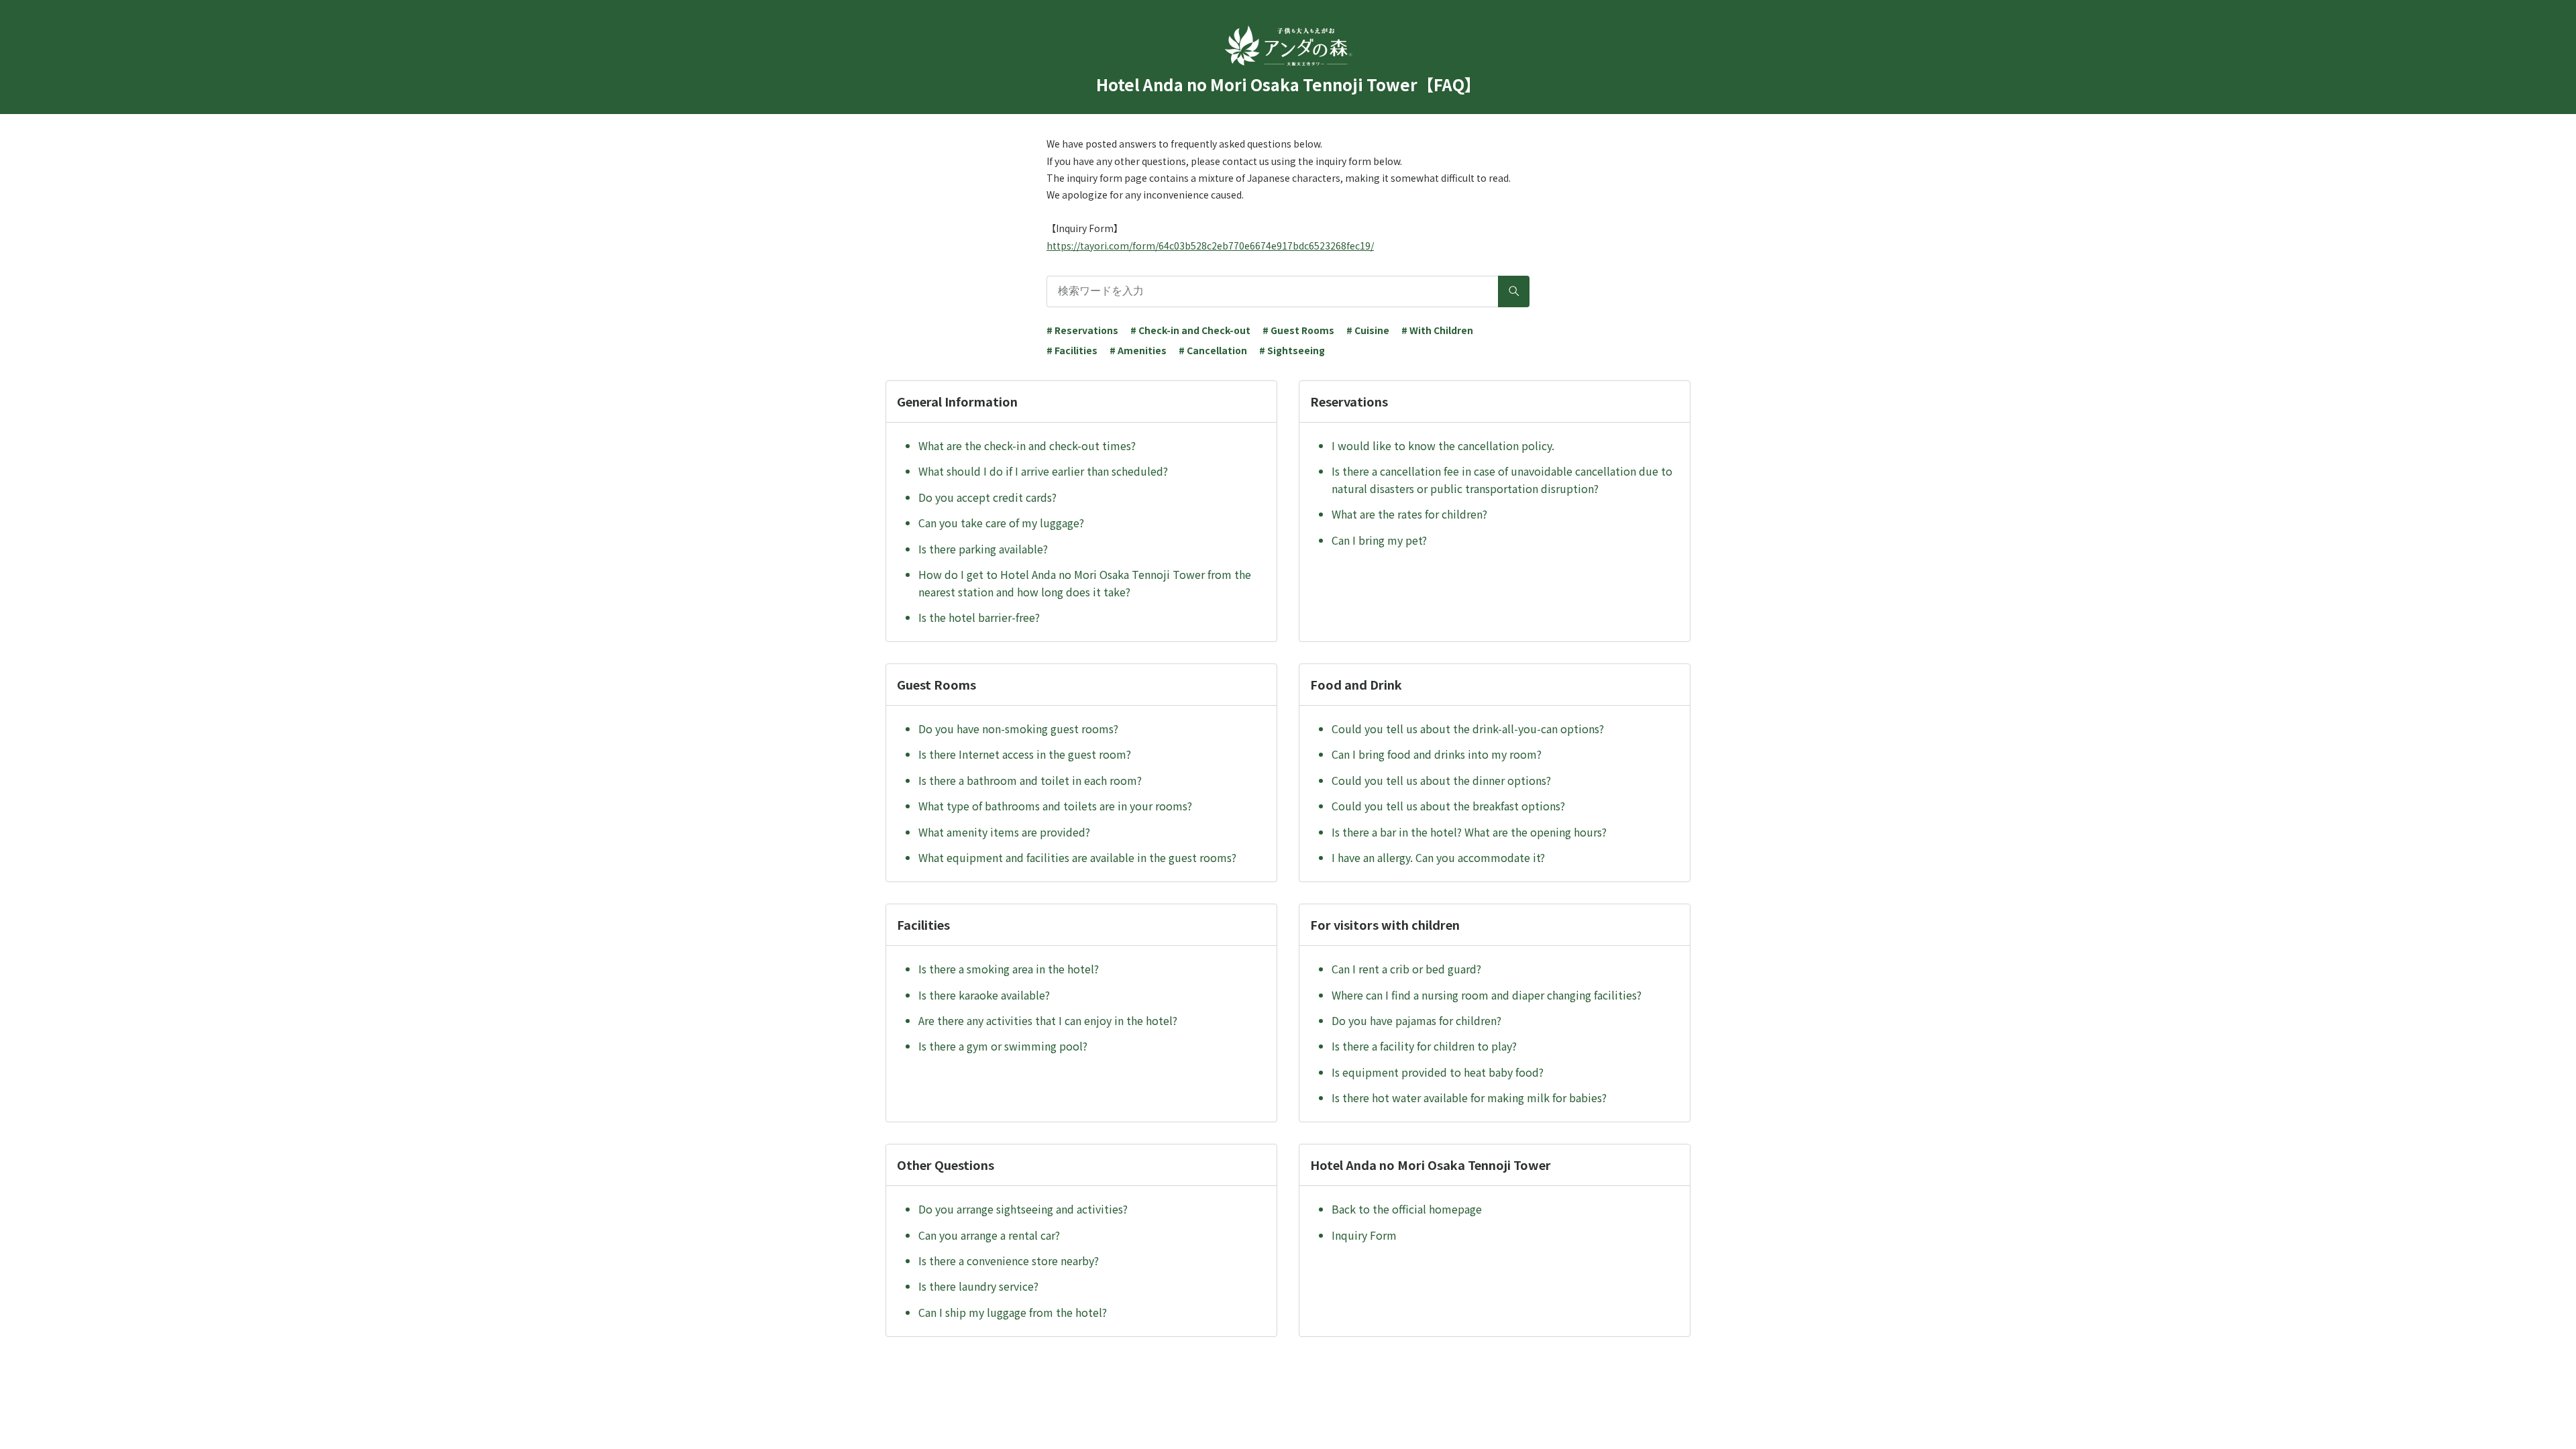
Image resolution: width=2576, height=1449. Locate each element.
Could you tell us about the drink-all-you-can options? (1468, 729)
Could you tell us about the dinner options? (1441, 780)
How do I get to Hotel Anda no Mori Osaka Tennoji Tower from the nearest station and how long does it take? (1085, 583)
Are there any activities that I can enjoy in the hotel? (1048, 1020)
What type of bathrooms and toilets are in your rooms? (1055, 806)
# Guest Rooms (1298, 330)
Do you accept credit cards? (987, 497)
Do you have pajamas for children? (1416, 1020)
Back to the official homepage (1407, 1209)
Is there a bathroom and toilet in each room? (1030, 780)
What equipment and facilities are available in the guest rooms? (1077, 857)
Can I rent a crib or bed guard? (1406, 969)
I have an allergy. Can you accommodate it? (1438, 857)
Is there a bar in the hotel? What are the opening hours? (1469, 832)
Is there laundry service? (978, 1286)
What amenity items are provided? (1004, 832)
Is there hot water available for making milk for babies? (1469, 1097)
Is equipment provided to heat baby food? (1438, 1072)
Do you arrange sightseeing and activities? (1023, 1209)
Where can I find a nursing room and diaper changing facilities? (1487, 995)
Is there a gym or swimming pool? (1003, 1046)
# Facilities (1072, 350)
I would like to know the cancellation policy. (1443, 445)
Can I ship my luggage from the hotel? (1013, 1312)
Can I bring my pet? (1379, 540)
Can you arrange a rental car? (989, 1235)
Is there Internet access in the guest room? (1025, 754)
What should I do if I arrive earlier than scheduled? (1043, 471)
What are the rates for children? (1409, 514)
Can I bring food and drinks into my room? (1437, 754)
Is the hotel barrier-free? (979, 617)
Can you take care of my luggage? (1001, 523)
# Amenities (1138, 350)
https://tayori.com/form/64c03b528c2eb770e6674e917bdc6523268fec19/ (1210, 246)
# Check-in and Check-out (1190, 330)
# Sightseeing (1292, 350)
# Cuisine (1368, 330)
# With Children (1437, 330)
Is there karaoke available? (984, 995)
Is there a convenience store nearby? (1009, 1260)
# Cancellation (1213, 350)
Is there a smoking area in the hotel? (1009, 969)
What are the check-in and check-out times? (1027, 445)
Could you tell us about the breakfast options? (1448, 806)
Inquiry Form (1364, 1235)
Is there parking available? (983, 549)
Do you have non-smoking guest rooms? (1018, 729)
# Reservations (1082, 330)
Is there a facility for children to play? (1424, 1046)
